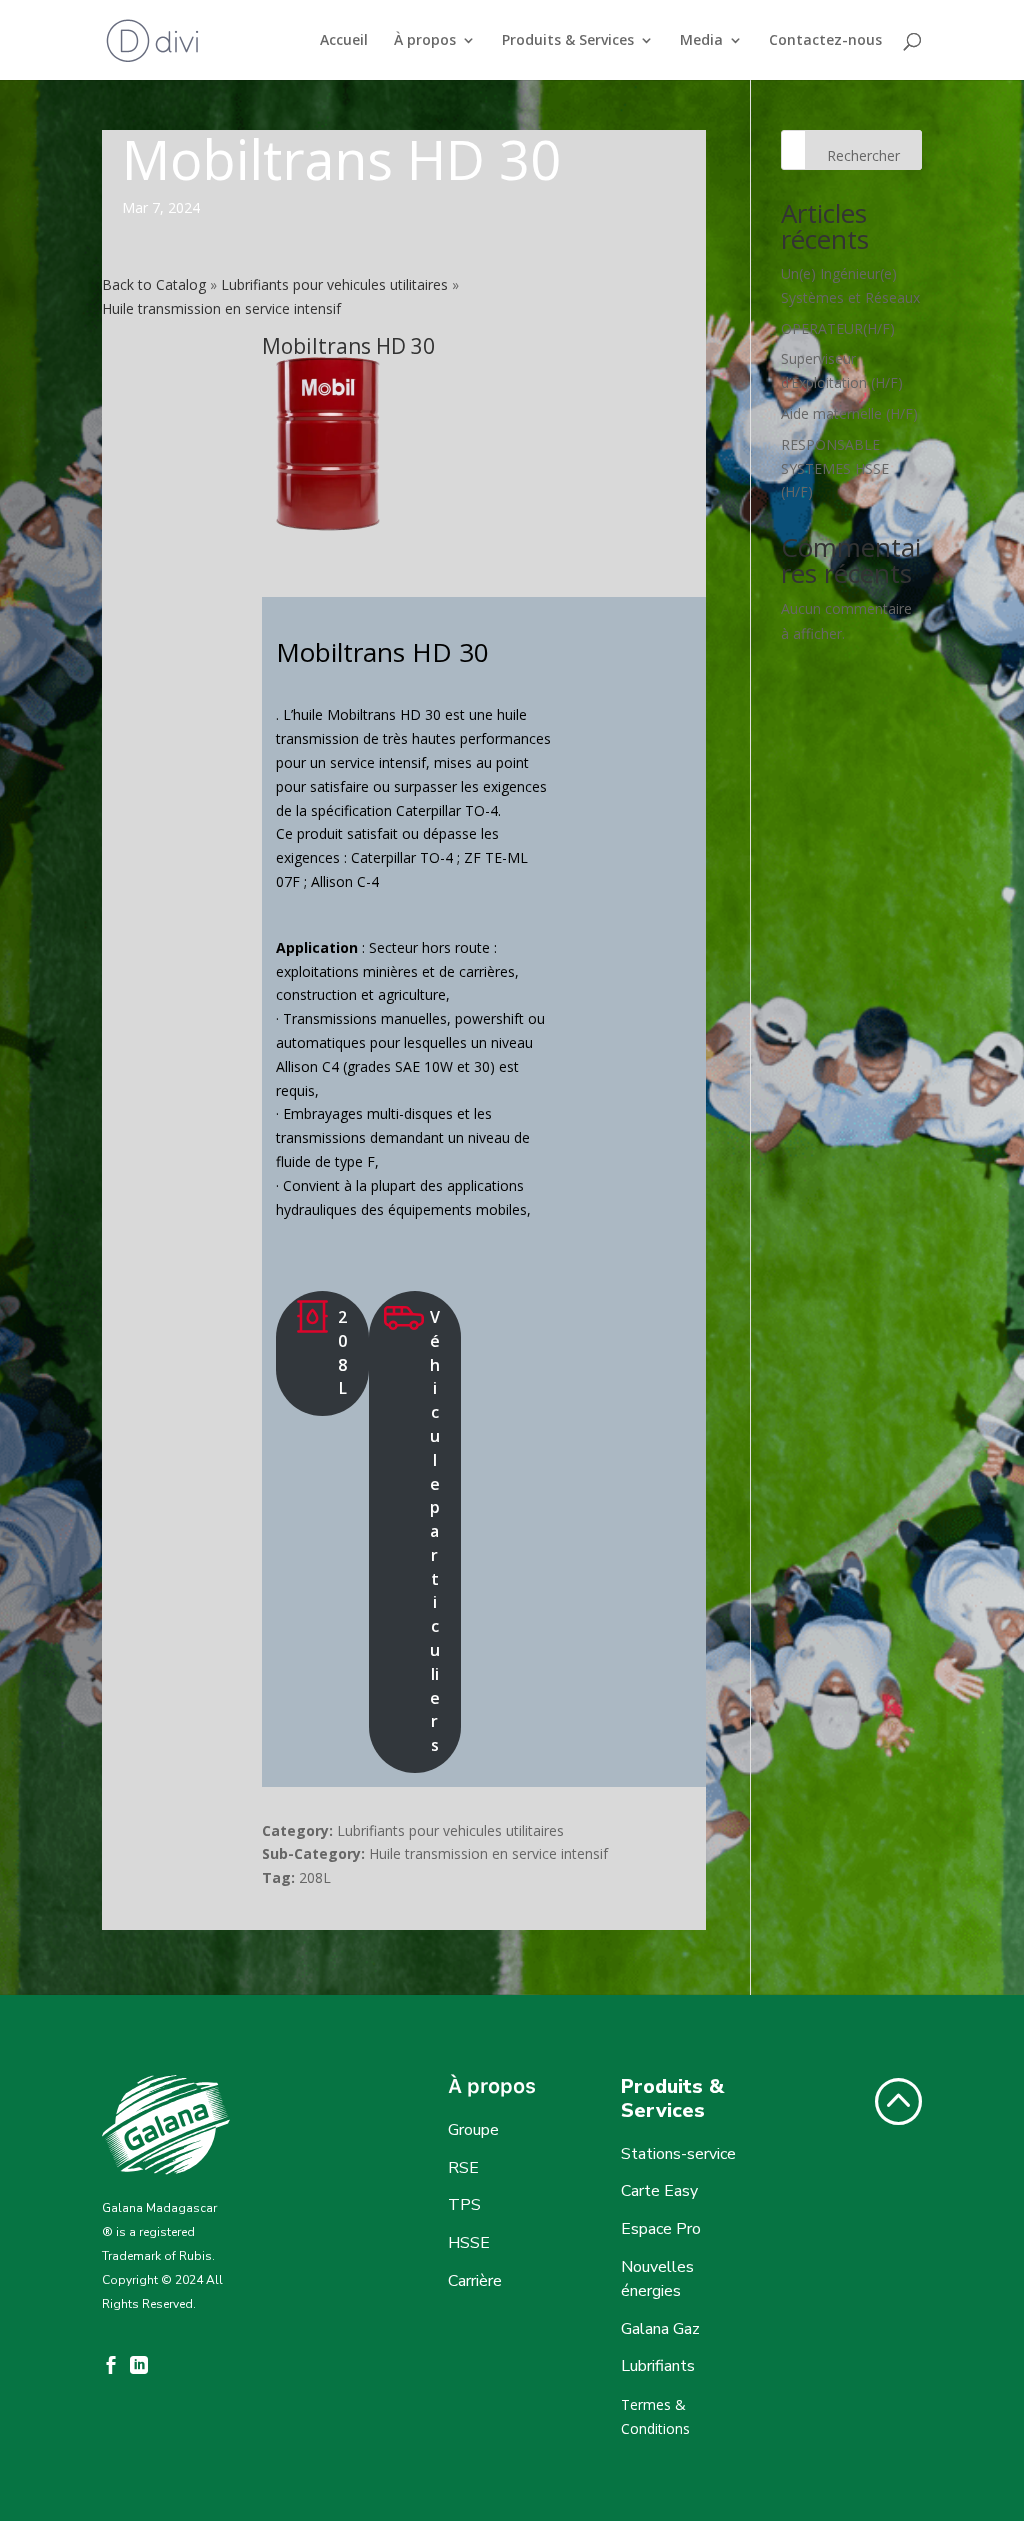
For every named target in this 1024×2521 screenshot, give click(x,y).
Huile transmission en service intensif (221, 308)
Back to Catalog (156, 284)
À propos (425, 41)
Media (701, 41)
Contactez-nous (825, 41)
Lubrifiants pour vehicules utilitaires (336, 284)
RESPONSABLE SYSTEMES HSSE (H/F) (835, 468)
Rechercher (863, 155)
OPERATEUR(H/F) (838, 328)
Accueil (344, 41)
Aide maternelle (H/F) (849, 413)
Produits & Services (568, 41)
